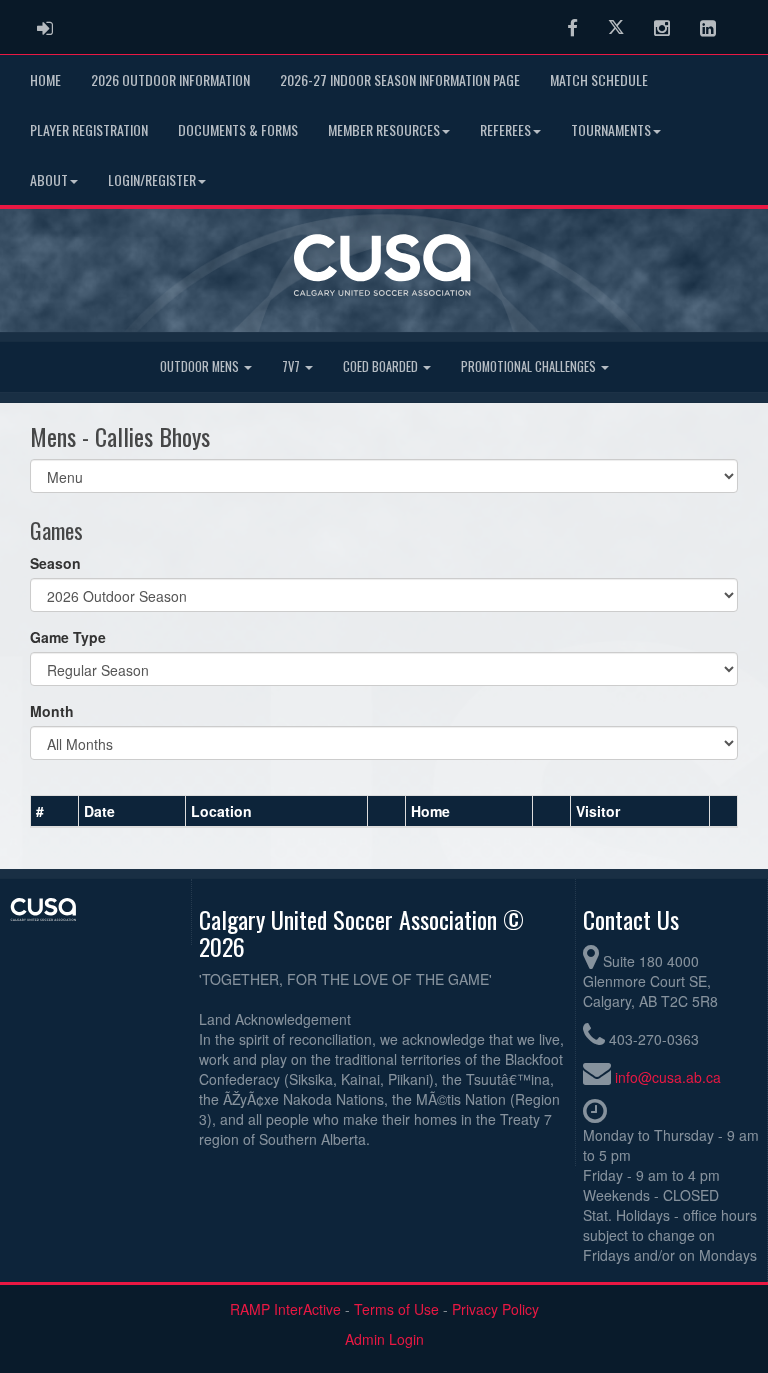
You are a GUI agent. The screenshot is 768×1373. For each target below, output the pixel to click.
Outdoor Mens (201, 366)
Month (52, 711)
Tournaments (611, 129)
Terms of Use (396, 1309)
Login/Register (152, 179)
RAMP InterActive (285, 1309)
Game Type (68, 637)
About (49, 179)
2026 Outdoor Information (170, 79)
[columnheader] (55, 811)
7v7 (292, 366)
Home (45, 79)
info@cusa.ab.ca (668, 1077)
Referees (505, 129)
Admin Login (384, 1339)
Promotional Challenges (530, 366)
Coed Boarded (382, 366)
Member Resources (384, 129)
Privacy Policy (495, 1309)
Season (55, 563)
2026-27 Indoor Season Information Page (400, 79)
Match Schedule (599, 79)
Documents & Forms (238, 129)
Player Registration (89, 129)
